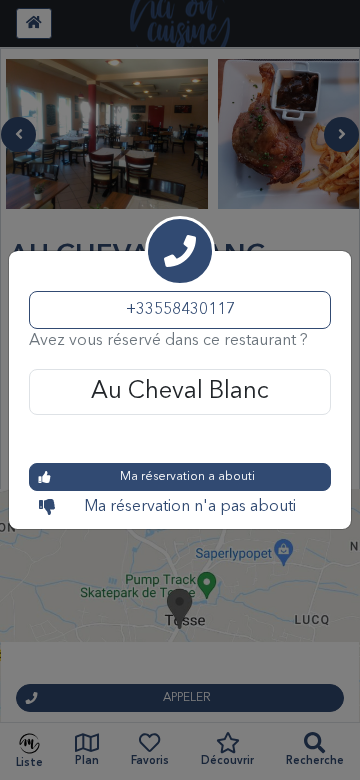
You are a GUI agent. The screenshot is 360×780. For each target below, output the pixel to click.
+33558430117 (180, 310)
